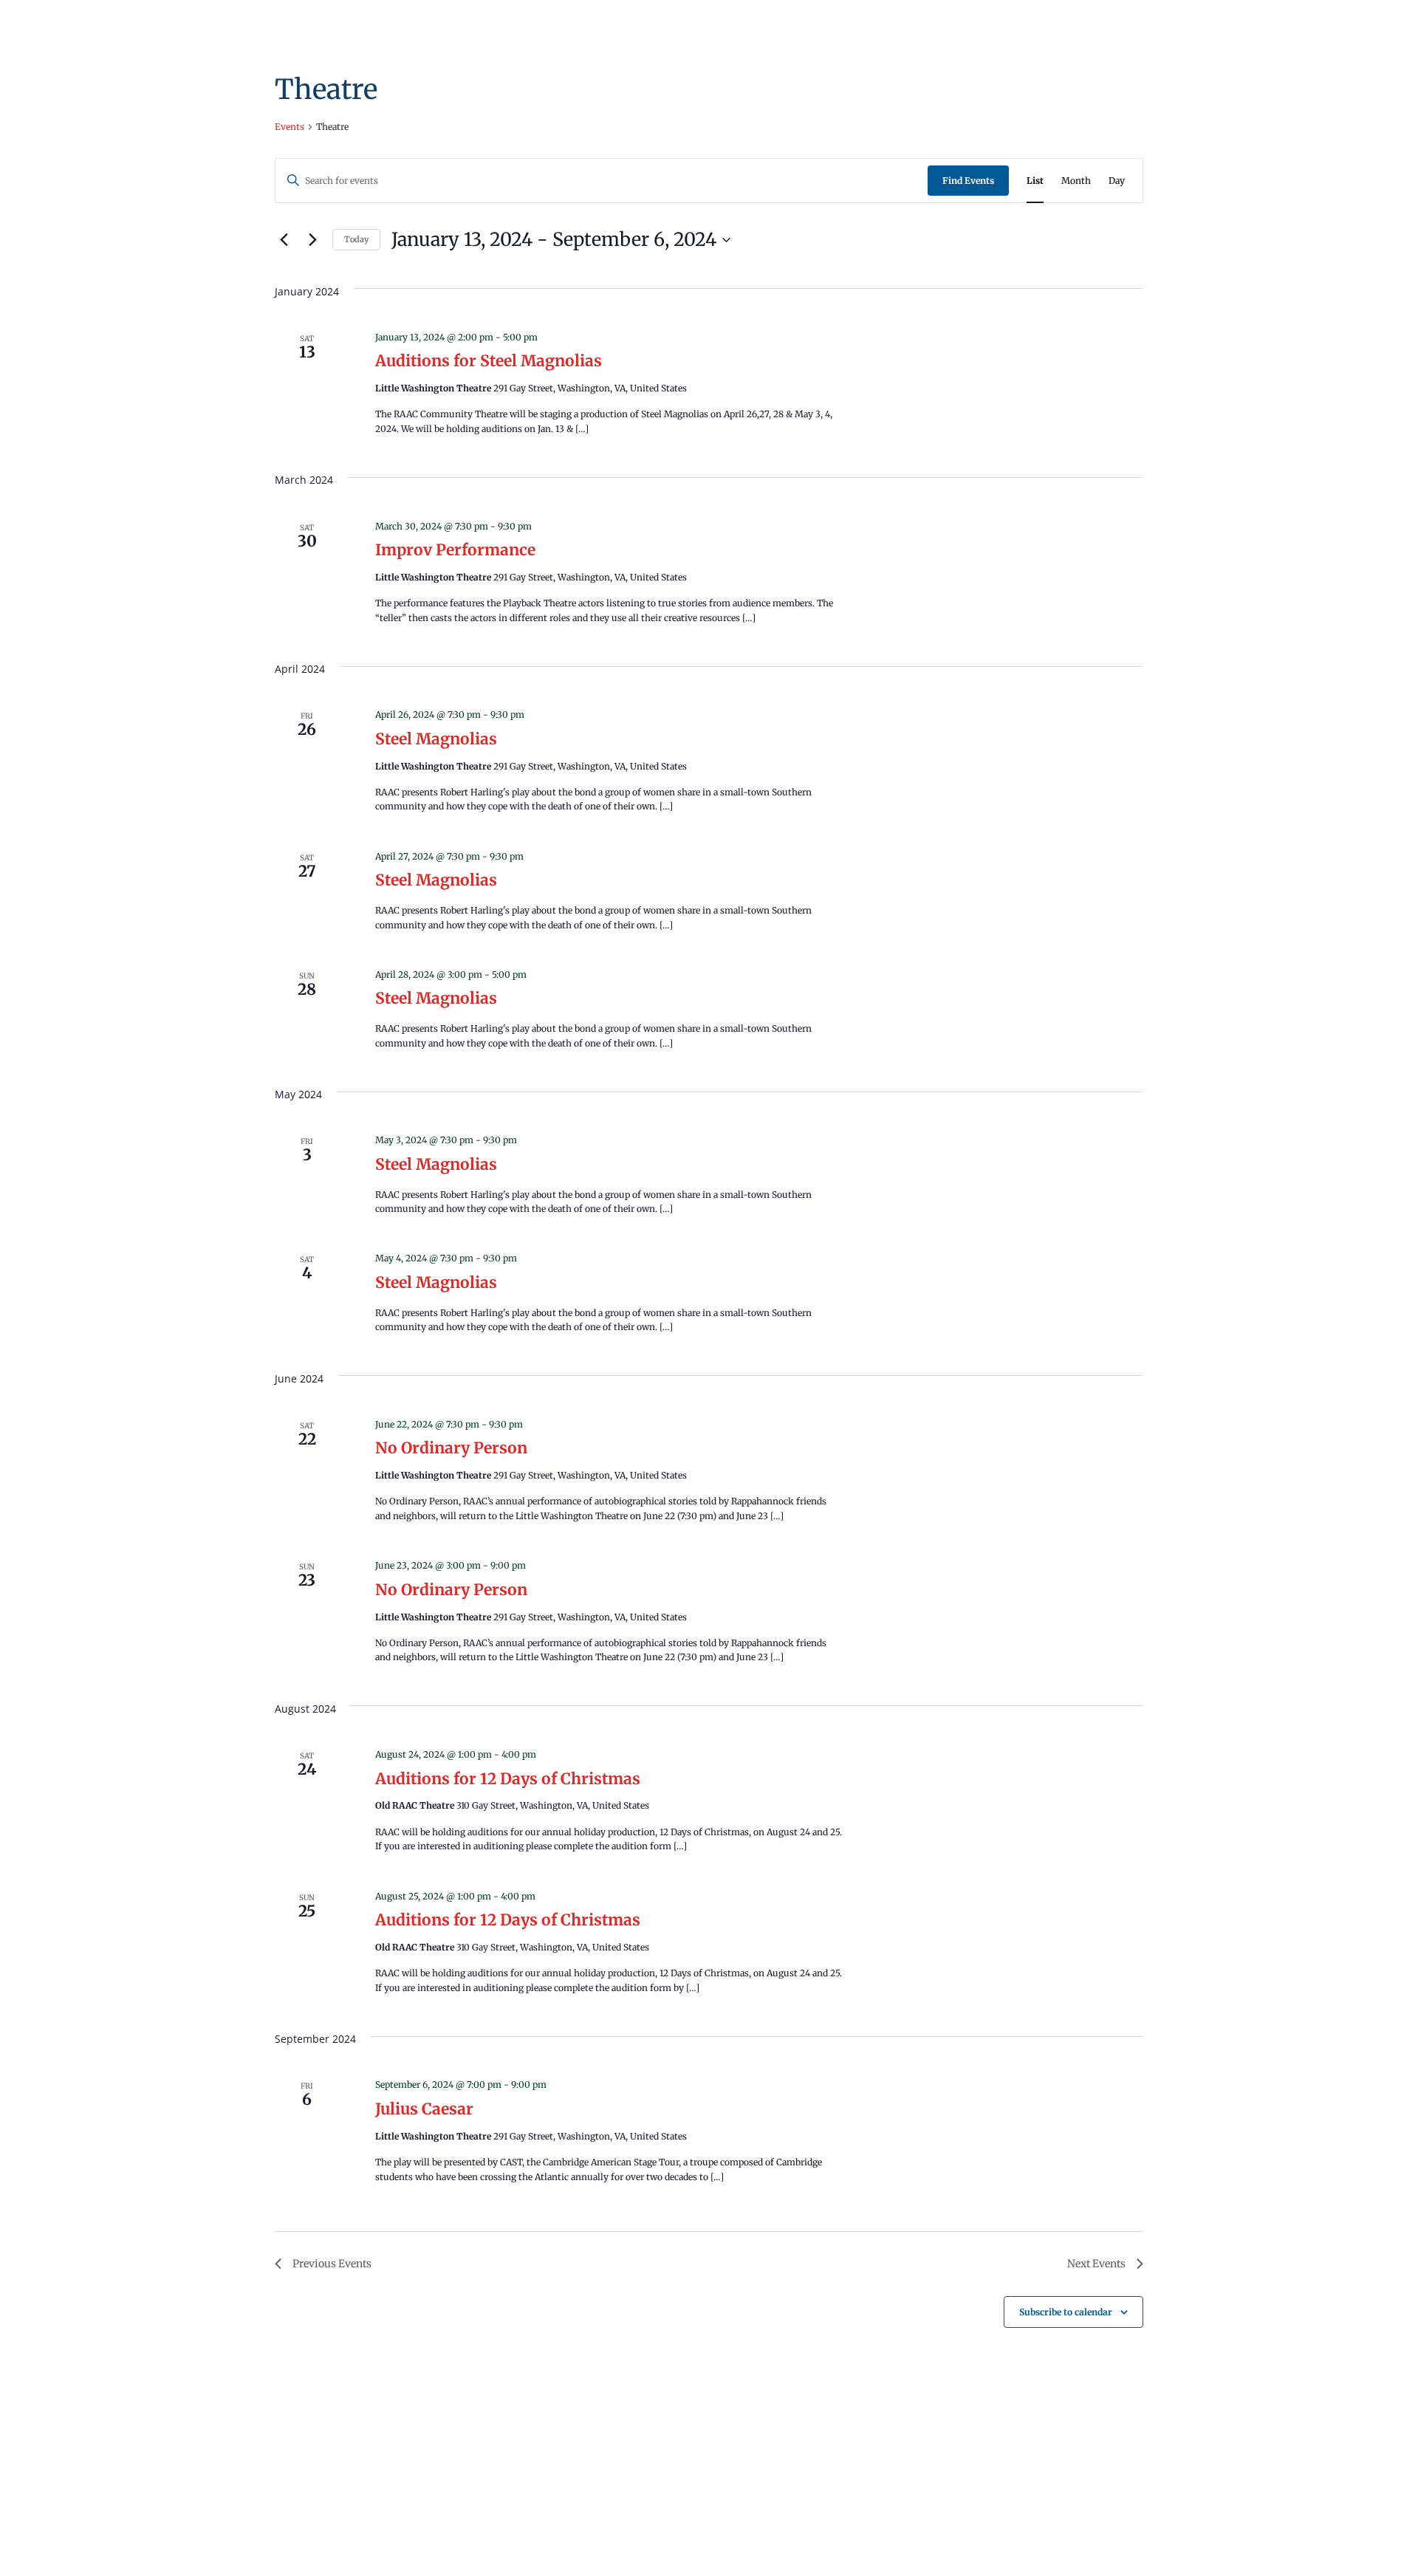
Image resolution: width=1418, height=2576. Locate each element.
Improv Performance (455, 550)
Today (356, 239)
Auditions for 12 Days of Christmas (508, 1779)
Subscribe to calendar (1066, 2312)
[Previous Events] (284, 240)
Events (290, 127)
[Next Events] (312, 240)
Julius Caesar (424, 2109)
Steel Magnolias (436, 739)
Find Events (968, 181)
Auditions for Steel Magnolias (489, 361)
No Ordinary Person (451, 1448)
